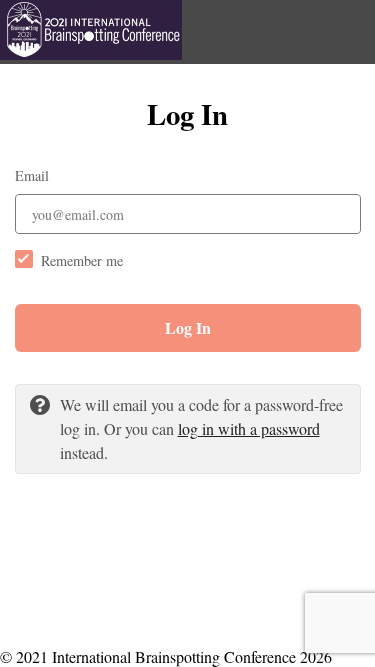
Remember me (82, 260)
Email (32, 175)
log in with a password (249, 428)
